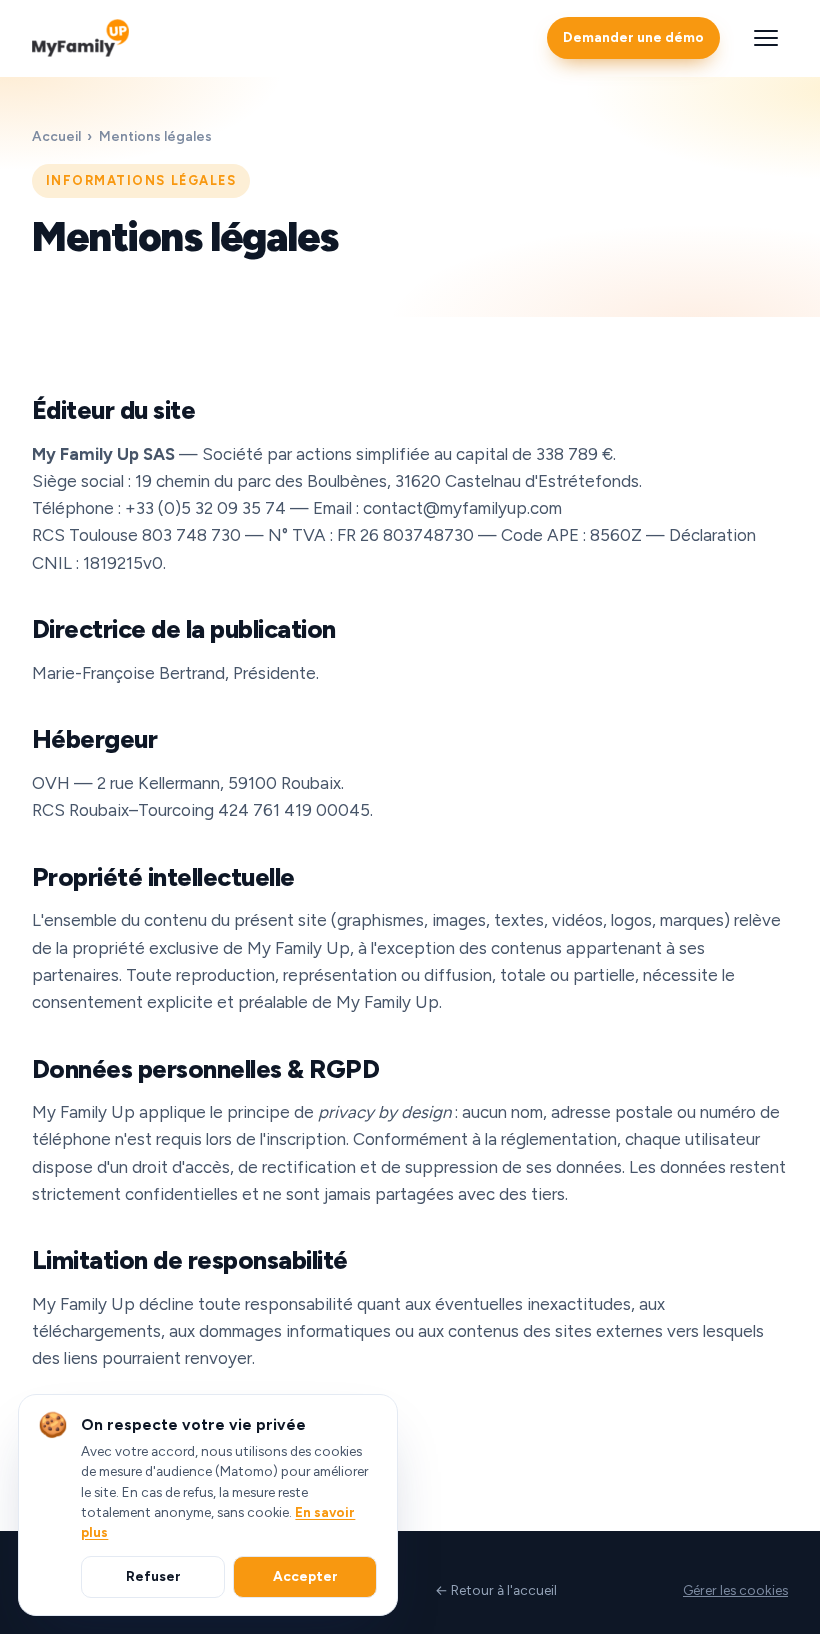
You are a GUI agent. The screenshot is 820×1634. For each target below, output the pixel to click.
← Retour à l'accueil (496, 1590)
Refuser (153, 1576)
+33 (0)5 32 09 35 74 (205, 508)
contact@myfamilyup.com (462, 508)
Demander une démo (633, 37)
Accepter (305, 1576)
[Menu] (766, 38)
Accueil (56, 136)
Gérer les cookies (735, 1590)
